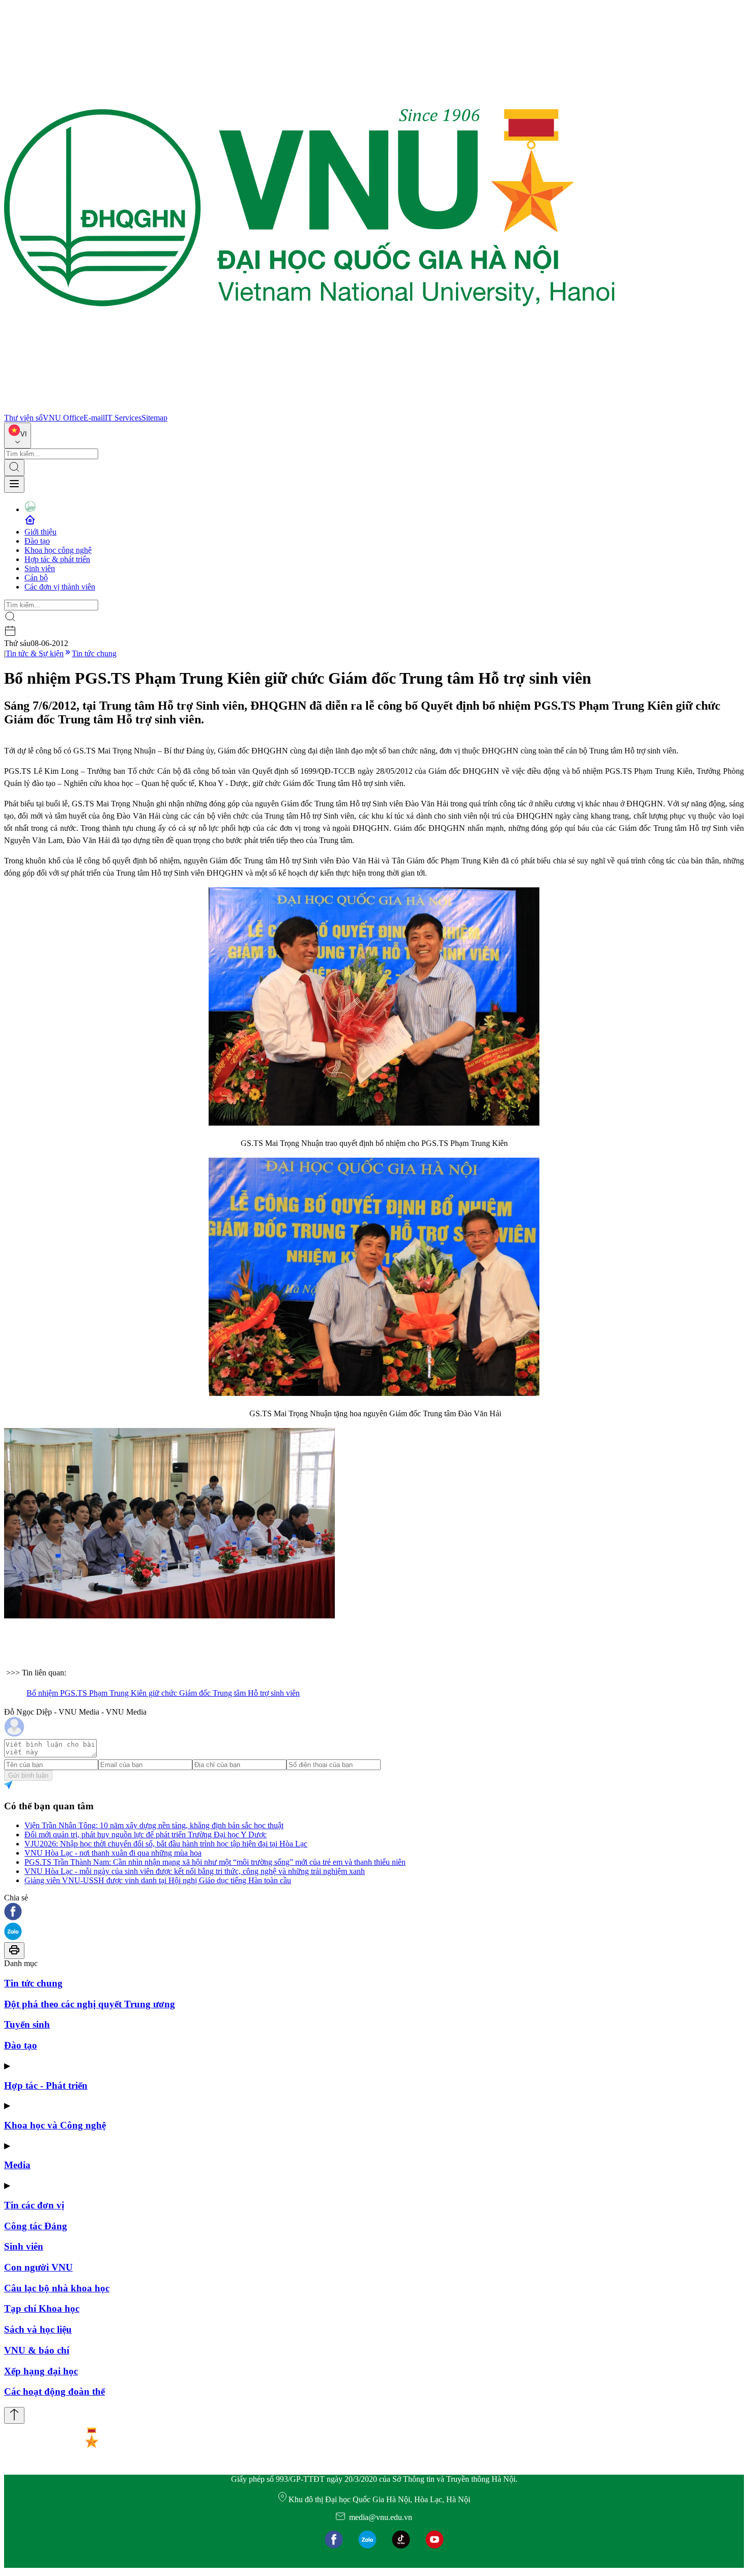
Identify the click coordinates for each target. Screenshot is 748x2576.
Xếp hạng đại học (41, 2371)
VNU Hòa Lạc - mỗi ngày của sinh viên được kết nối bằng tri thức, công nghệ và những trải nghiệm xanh (195, 1871)
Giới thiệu (40, 532)
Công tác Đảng (36, 2226)
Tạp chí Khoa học (42, 2308)
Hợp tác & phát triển (57, 559)
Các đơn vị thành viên (60, 587)
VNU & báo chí (37, 2350)
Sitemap (154, 418)
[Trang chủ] (309, 409)
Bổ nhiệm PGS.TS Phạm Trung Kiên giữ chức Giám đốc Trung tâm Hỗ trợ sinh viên (163, 1693)
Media (17, 2165)
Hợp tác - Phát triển (46, 2085)
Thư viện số (23, 418)
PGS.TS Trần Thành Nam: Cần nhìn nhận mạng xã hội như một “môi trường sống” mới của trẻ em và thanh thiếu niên (215, 1862)
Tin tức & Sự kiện (35, 653)
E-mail (94, 418)
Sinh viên (40, 568)
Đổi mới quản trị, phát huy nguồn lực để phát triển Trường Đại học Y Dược (146, 1835)
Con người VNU (38, 2267)
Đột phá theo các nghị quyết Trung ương (90, 2004)
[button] (374, 1912)
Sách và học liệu (38, 2329)
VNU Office (63, 418)
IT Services (123, 418)
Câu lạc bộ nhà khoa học (57, 2288)
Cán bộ (36, 578)
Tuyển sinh (27, 2024)
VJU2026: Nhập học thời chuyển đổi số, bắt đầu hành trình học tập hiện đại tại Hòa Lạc (166, 1844)
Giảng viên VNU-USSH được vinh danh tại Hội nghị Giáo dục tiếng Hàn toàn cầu (158, 1880)
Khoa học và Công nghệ (55, 2125)
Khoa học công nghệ (58, 550)
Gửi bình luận (28, 1775)
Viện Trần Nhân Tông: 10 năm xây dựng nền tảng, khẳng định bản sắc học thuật (154, 1825)
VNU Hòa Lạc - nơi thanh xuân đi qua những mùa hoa (113, 1853)
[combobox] (18, 436)
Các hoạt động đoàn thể (54, 2391)
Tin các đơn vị (34, 2205)
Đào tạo (37, 541)
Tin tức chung (94, 653)
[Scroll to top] (14, 2415)
